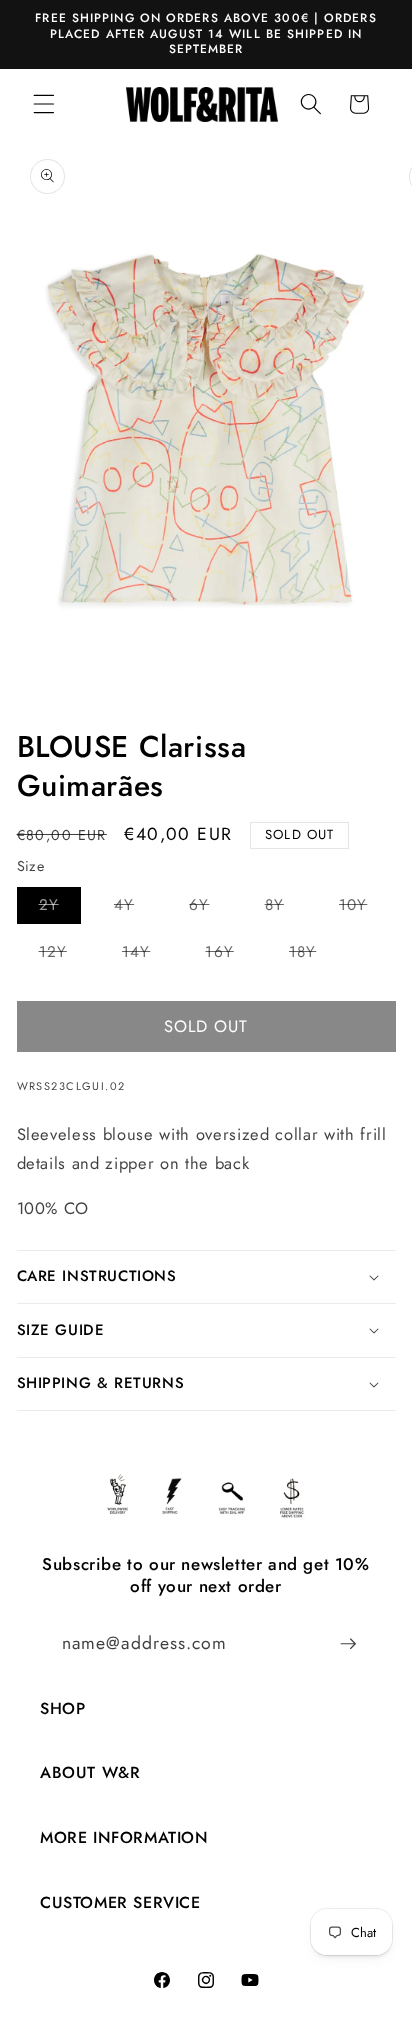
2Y (60, 908)
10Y (364, 908)
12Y (64, 955)
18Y (313, 955)
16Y (230, 955)
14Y (147, 955)
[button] (44, 104)
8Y (285, 908)
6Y (210, 908)
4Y (135, 908)
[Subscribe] (348, 1644)
